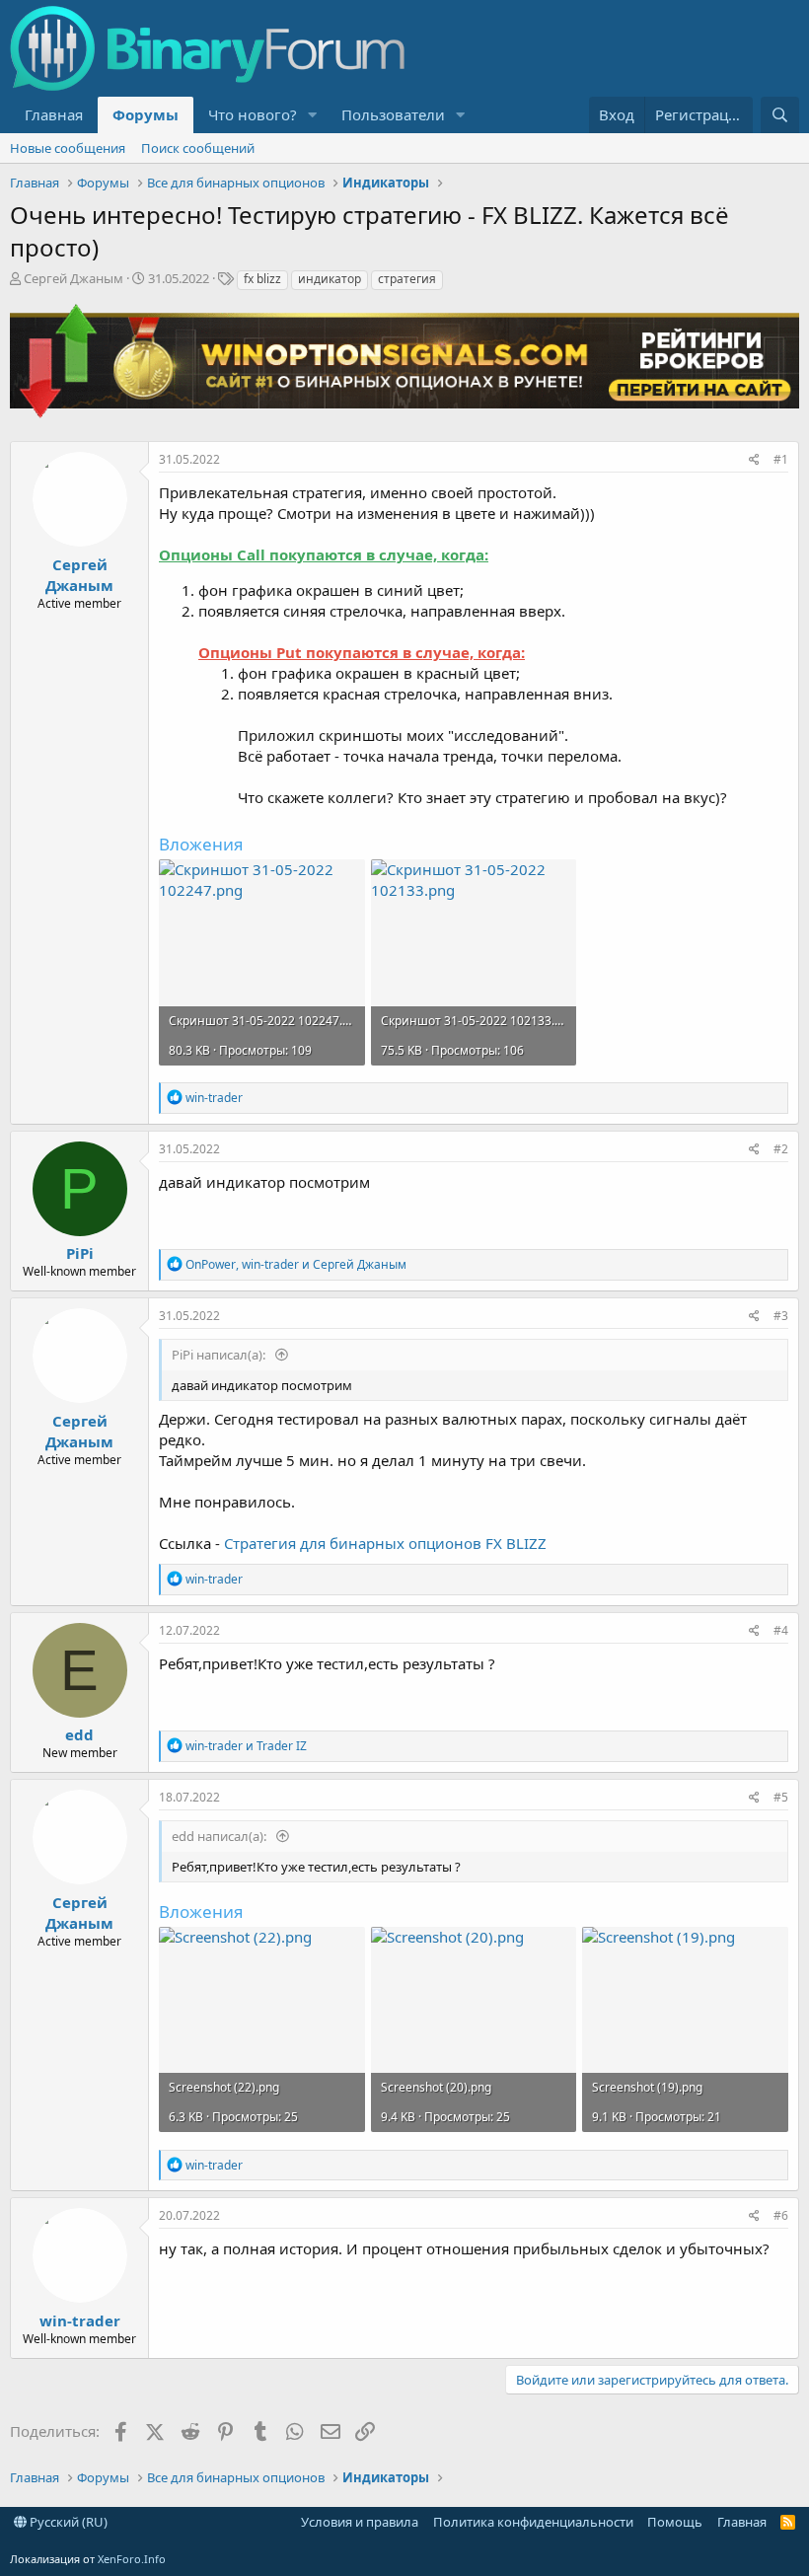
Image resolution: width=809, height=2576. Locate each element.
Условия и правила (360, 2522)
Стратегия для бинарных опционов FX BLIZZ (385, 1543)
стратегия (407, 279)
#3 (781, 1316)
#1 (781, 459)
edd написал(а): (221, 1836)
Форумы (146, 114)
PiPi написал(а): (220, 1355)
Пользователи (393, 114)
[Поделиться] (754, 460)
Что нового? (253, 114)
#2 (781, 1149)
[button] (313, 115)
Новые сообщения (68, 148)
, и (296, 1264)
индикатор (330, 279)
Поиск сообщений (198, 148)
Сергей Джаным (74, 278)
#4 (781, 1630)
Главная (54, 114)
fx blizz (262, 279)
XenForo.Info (132, 2559)
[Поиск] (780, 115)
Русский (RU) (67, 2522)
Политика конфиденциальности (533, 2522)
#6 (781, 2215)
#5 (781, 1797)
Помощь (675, 2522)
